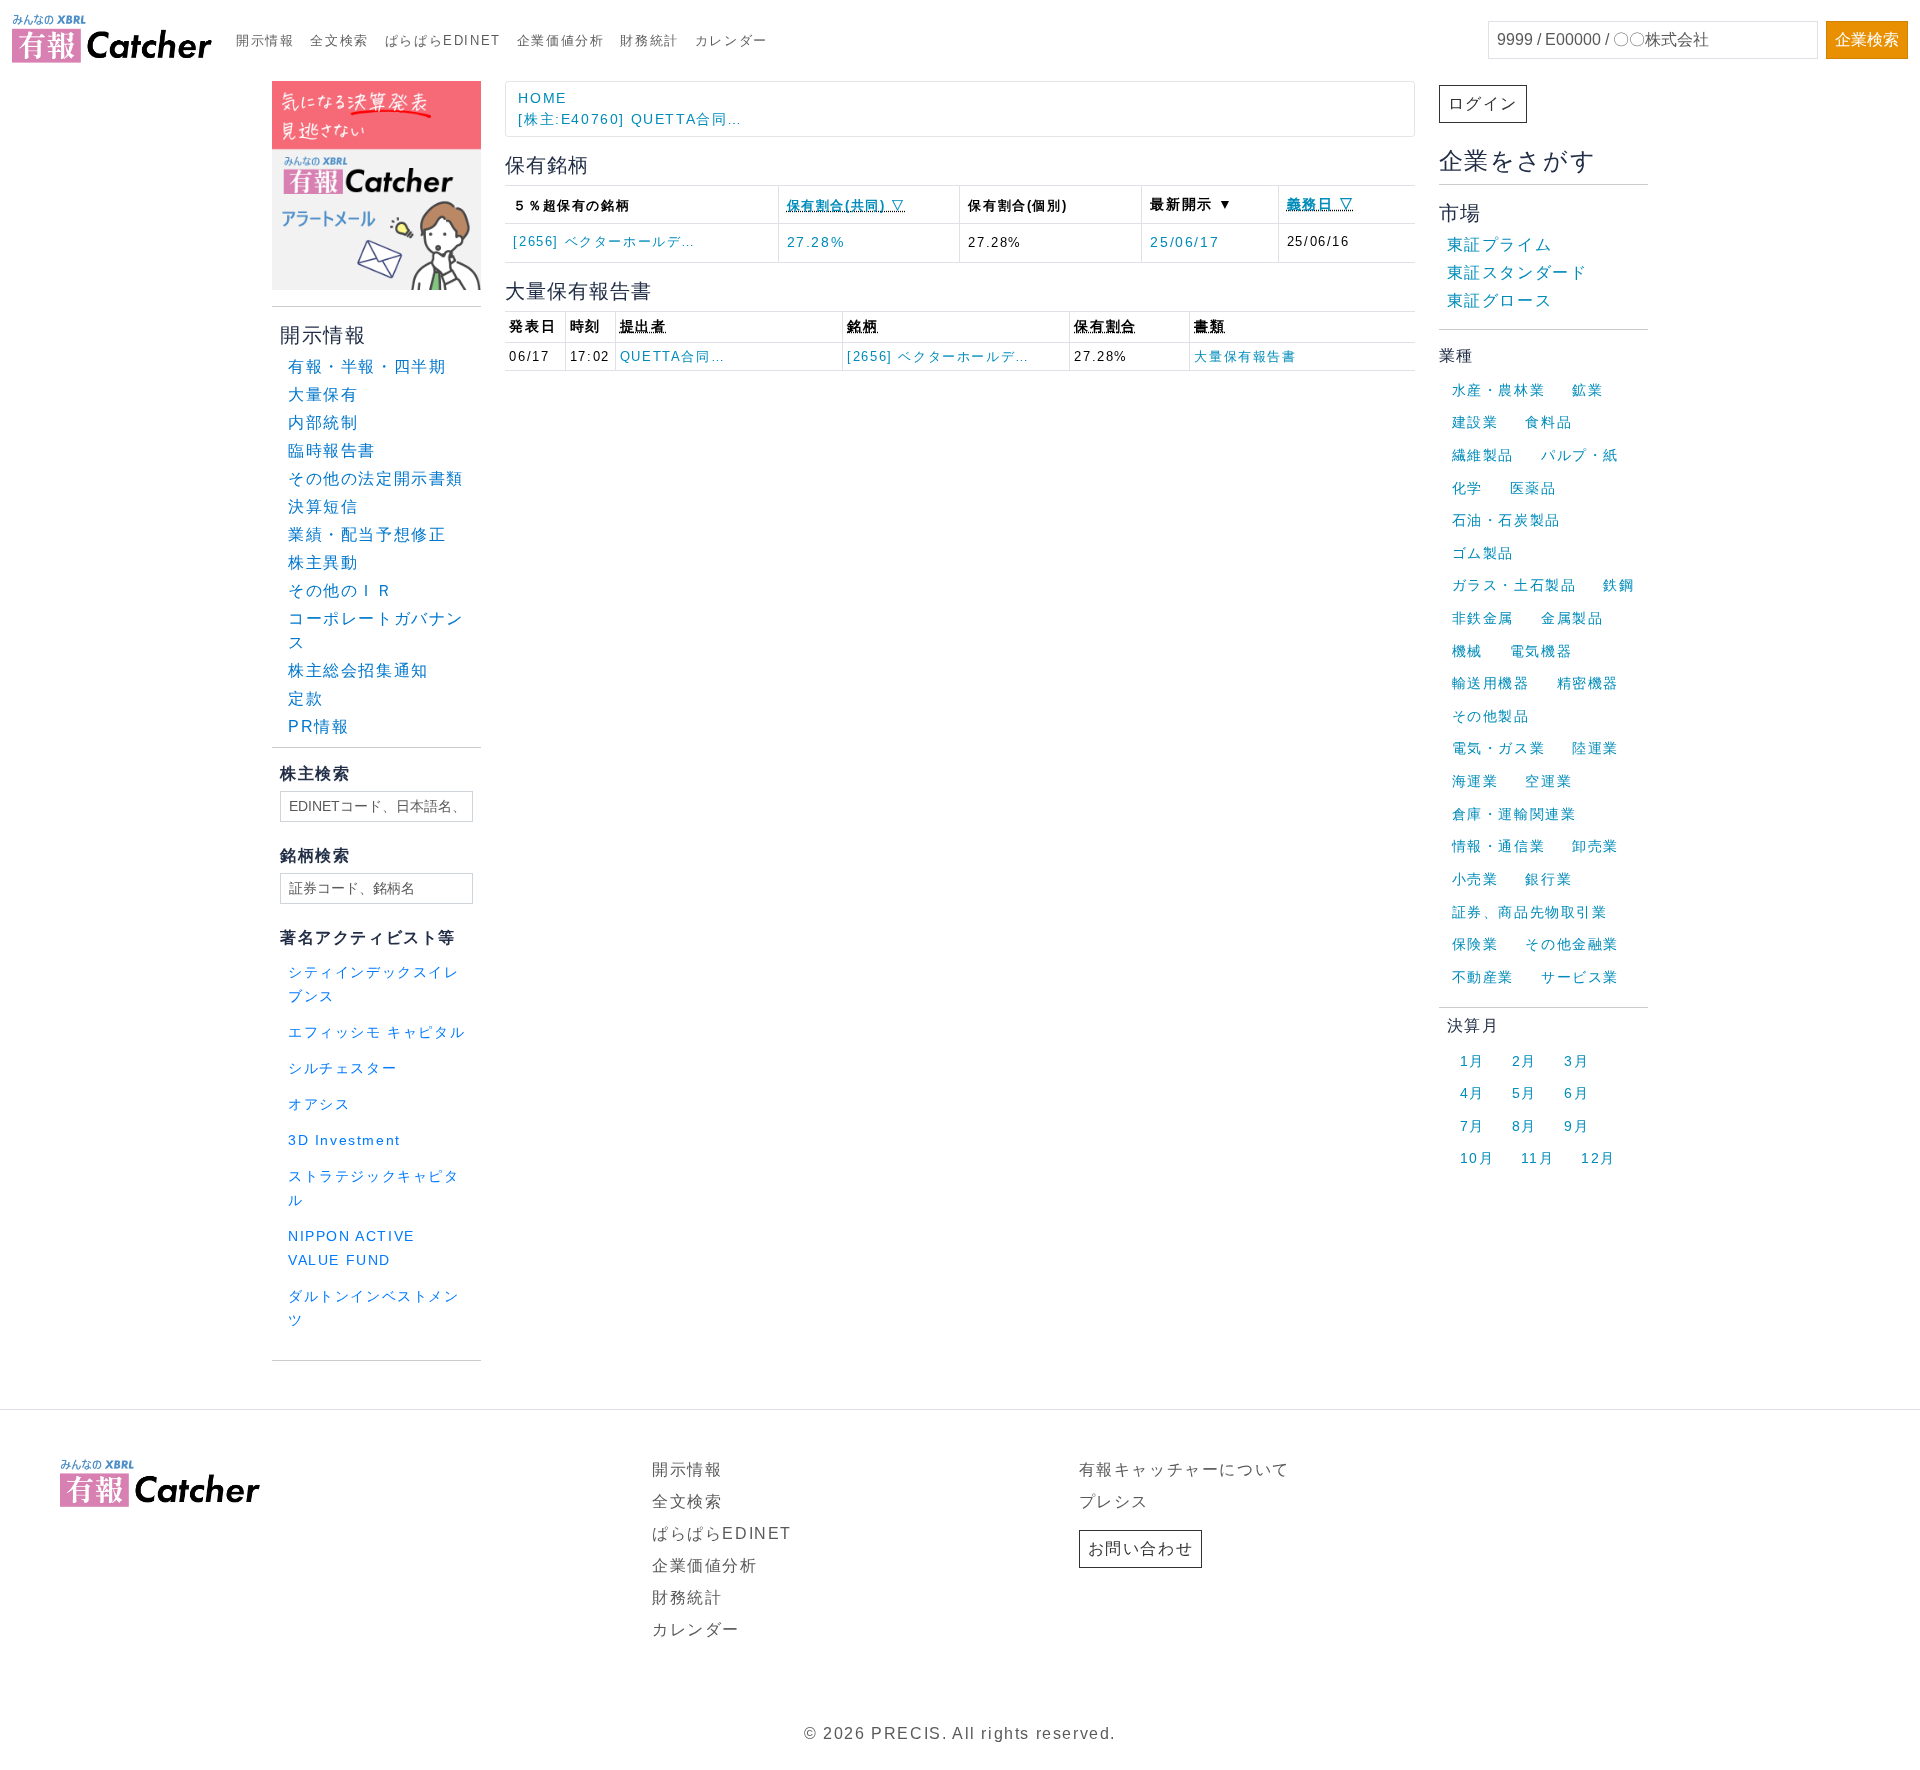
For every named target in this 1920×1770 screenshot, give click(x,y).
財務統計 (649, 40)
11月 (1537, 1158)
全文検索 (339, 40)
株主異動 (323, 562)
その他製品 (1491, 716)
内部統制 (323, 422)
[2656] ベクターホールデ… (604, 241)
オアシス (319, 1104)
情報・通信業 (1499, 846)
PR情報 (318, 726)
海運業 (1475, 781)
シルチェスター (342, 1068)
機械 (1467, 651)
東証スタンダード (1517, 272)
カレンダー (731, 40)
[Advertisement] (514, 1386)
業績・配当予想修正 (367, 534)
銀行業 (1548, 879)
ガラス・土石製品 (1514, 585)
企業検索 (1867, 39)
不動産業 (1483, 977)
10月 (1477, 1158)
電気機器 (1541, 651)
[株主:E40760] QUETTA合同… (630, 119)
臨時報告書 (332, 450)
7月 (1472, 1126)
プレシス (1114, 1501)
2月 (1524, 1061)
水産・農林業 (1499, 390)
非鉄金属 (1483, 618)
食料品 (1548, 422)
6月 (1576, 1093)
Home (542, 98)
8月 (1524, 1126)
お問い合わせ (1141, 1548)
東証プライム (1500, 244)
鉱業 (1587, 390)
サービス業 (1580, 977)
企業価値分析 (561, 40)
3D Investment (344, 1140)
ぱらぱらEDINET (443, 40)
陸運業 (1595, 748)
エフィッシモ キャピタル (376, 1032)
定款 (305, 698)
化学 (1467, 488)
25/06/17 (1184, 242)
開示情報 (265, 40)
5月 (1524, 1093)
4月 (1472, 1093)
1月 (1472, 1061)
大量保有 (323, 394)
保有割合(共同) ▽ (846, 205)
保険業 (1475, 944)
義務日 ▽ (1321, 204)
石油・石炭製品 (1506, 520)
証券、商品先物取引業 (1530, 912)
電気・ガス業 (1499, 748)
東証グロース (1500, 300)
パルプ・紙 (1580, 455)
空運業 (1548, 781)
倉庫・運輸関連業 (1514, 814)
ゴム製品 (1483, 553)
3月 (1576, 1061)
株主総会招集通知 (358, 670)
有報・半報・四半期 (367, 366)
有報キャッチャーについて (1184, 1469)
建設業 (1475, 422)
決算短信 (323, 506)
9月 (1576, 1126)
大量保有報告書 (1245, 356)
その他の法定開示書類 (376, 478)
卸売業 (1595, 846)
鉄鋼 (1618, 585)
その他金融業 (1572, 944)
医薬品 (1533, 488)
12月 (1598, 1158)
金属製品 (1572, 618)
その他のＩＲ (341, 590)
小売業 (1475, 879)
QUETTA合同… (672, 356)
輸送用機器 (1491, 683)
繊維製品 (1483, 455)
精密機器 (1588, 683)
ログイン (1483, 103)
